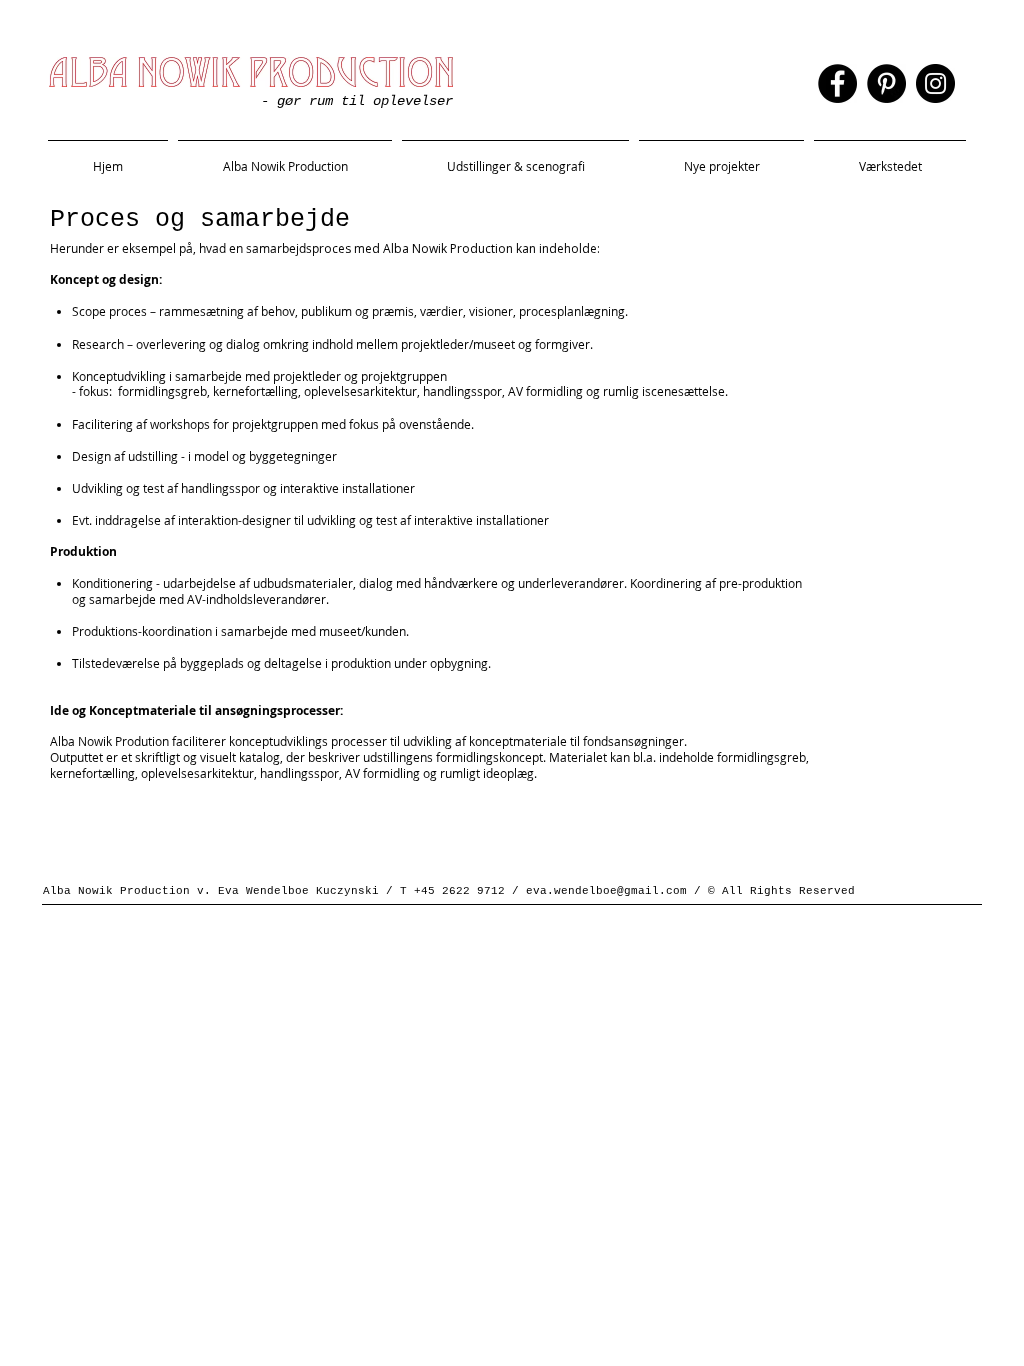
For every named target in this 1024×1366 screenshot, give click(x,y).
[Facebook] (837, 83)
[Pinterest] (886, 83)
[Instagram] (935, 83)
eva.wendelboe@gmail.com (606, 891)
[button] (515, 157)
